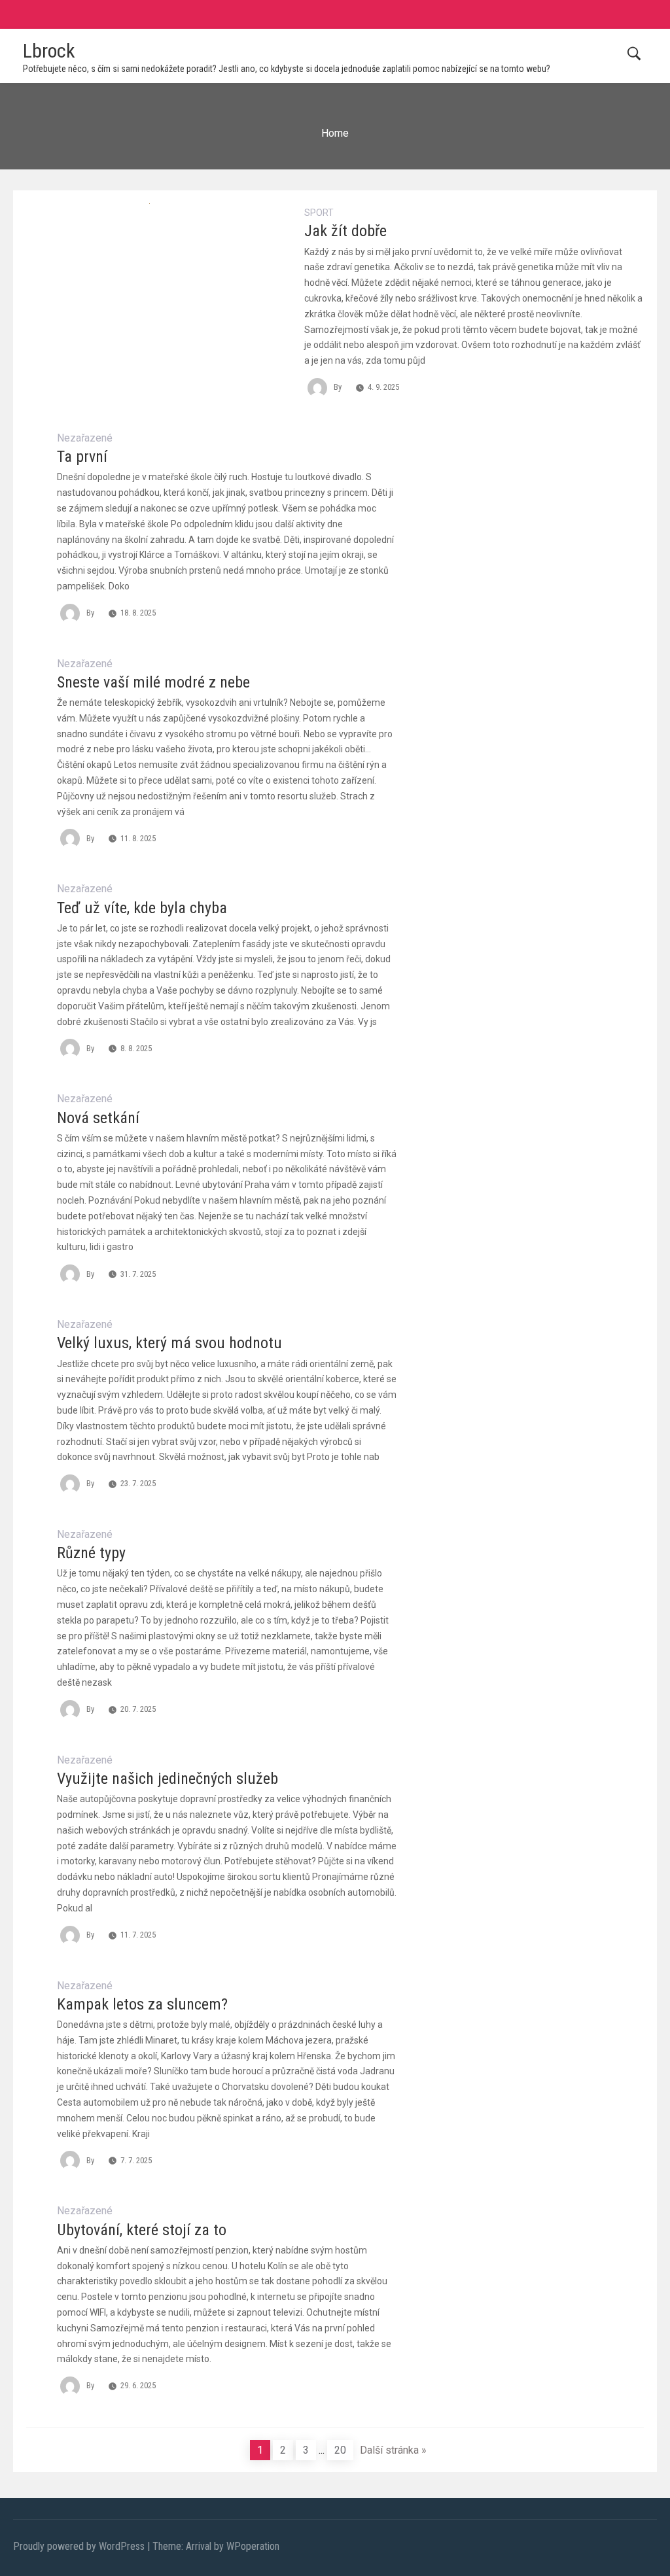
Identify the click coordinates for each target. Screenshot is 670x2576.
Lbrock (49, 51)
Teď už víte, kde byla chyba (142, 908)
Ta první (82, 457)
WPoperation (253, 2546)
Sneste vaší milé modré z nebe (153, 682)
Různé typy (91, 1553)
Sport (319, 213)
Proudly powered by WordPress (80, 2546)
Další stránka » (393, 2450)
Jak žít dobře (345, 231)
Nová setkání (98, 1118)
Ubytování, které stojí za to (142, 2230)
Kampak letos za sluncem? (142, 2004)
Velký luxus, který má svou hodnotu (169, 1343)
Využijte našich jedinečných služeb (167, 1779)
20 (340, 2450)
